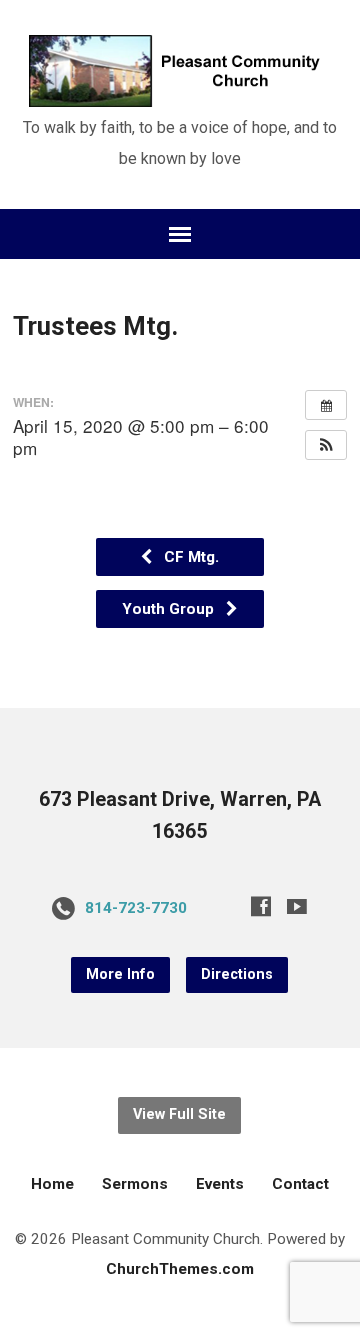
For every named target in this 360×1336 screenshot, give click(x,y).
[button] (326, 445)
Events (220, 1184)
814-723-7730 (136, 908)
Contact (300, 1184)
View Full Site (179, 1114)
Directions (237, 974)
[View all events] (326, 405)
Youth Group (170, 609)
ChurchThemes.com (180, 1269)
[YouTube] (297, 906)
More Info (120, 974)
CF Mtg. (189, 557)
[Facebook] (261, 906)
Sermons (135, 1184)
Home (52, 1184)
